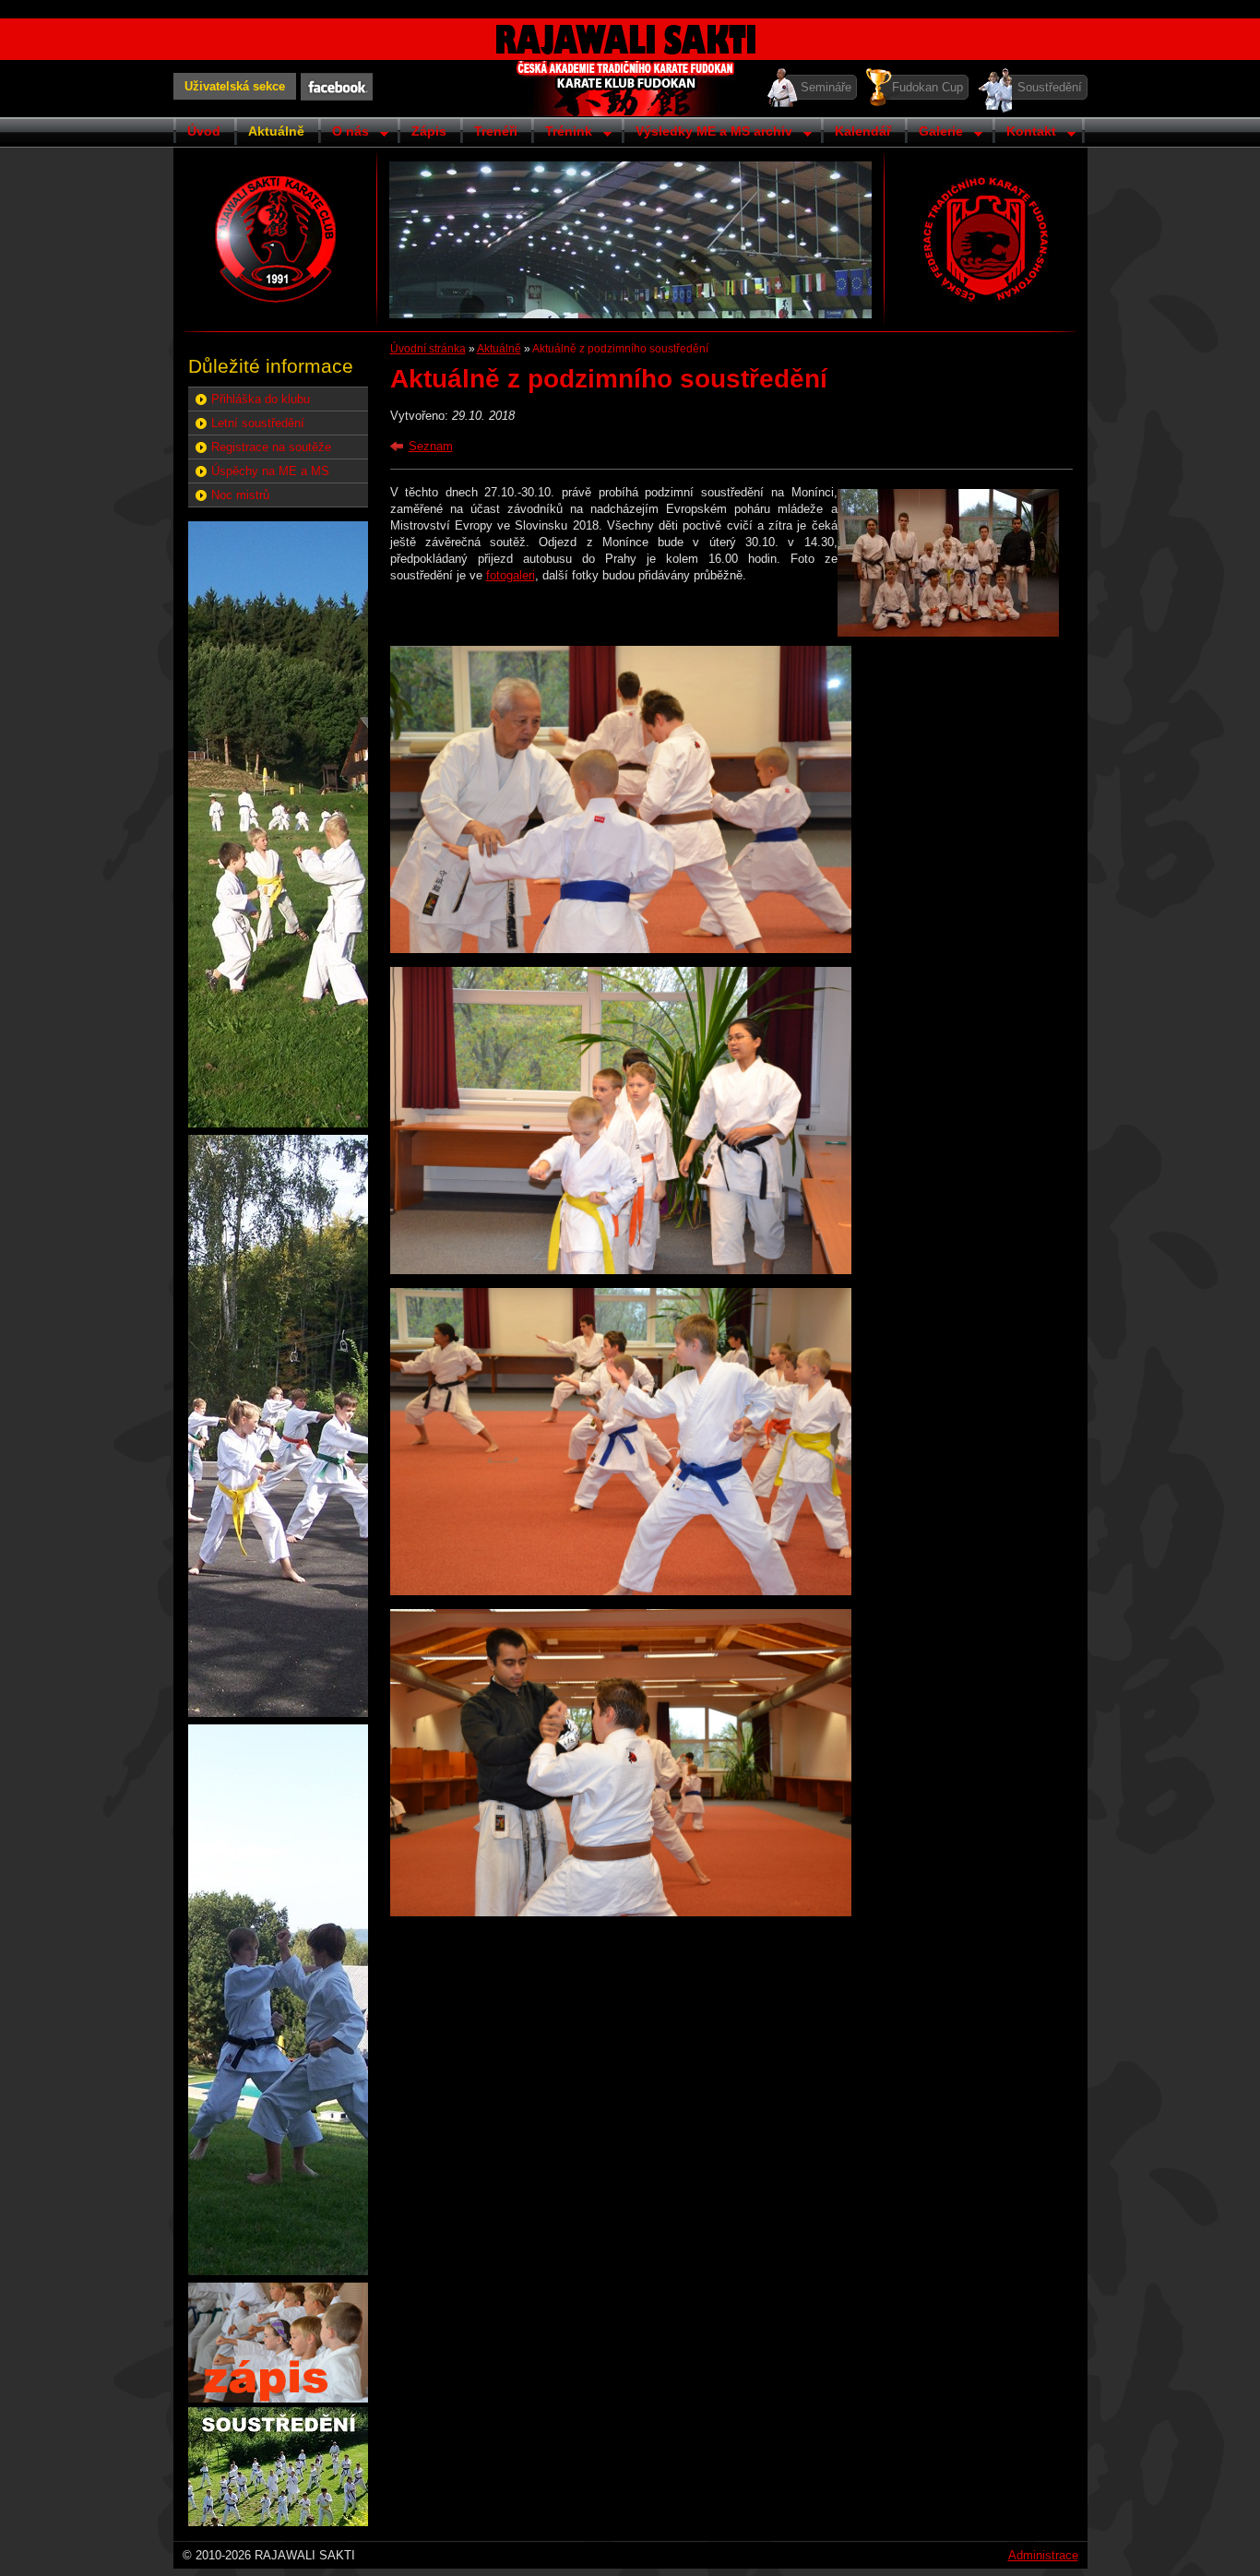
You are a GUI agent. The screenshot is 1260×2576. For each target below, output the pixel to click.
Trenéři (496, 131)
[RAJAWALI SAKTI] (276, 239)
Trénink (562, 133)
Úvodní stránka (428, 349)
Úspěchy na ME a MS (270, 471)
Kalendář (863, 131)
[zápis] (278, 2398)
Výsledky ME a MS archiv (707, 133)
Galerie (934, 133)
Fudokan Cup (927, 87)
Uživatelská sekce (235, 86)
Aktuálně (276, 131)
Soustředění (1050, 87)
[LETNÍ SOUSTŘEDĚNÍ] (278, 2522)
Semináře (826, 87)
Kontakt (1024, 133)
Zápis (429, 131)
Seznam (431, 446)
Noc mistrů (240, 495)
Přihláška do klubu (261, 399)
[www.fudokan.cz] (985, 239)
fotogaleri (511, 575)
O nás (344, 133)
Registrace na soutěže (271, 447)
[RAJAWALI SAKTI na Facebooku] (337, 87)
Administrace (1043, 2555)
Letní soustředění (258, 423)
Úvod (204, 131)
